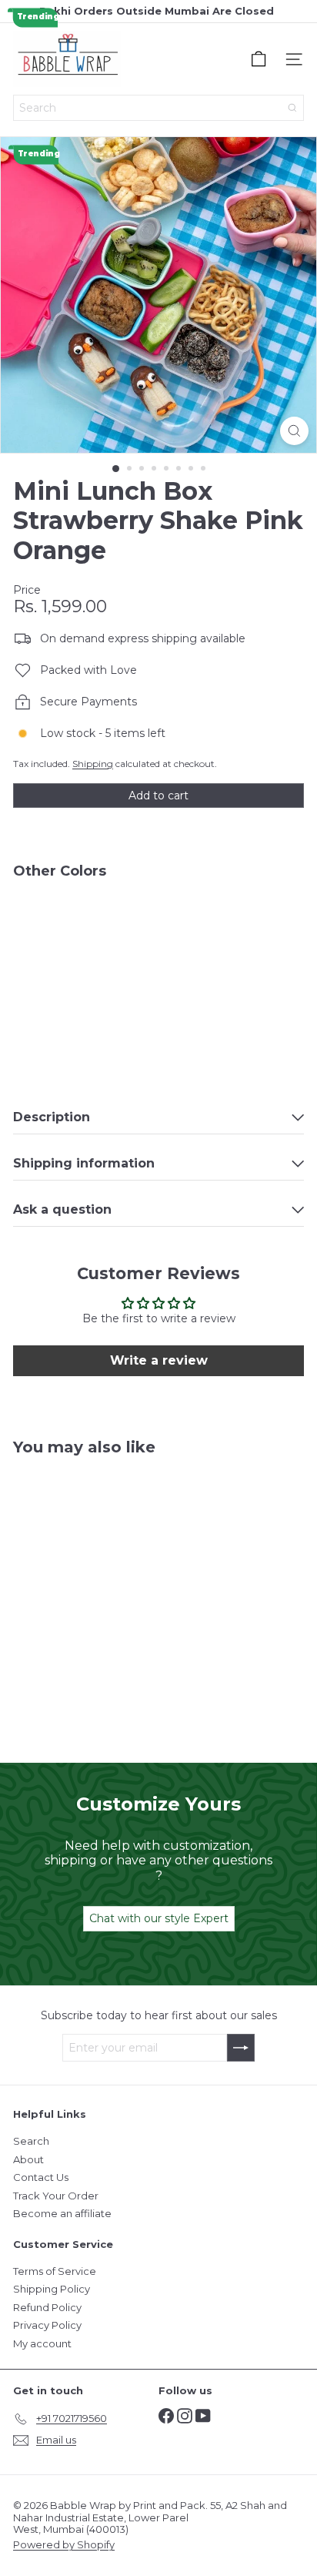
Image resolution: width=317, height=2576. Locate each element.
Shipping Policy (52, 2289)
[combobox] (158, 108)
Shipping (93, 764)
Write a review (159, 1360)
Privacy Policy (47, 2325)
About (28, 2159)
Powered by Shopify (64, 2544)
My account (42, 2343)
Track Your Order (56, 2196)
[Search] (292, 108)
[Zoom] (294, 431)
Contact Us (41, 2177)
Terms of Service (55, 2271)
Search (31, 2141)
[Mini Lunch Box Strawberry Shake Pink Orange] (158, 938)
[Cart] (259, 59)
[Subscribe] (241, 2048)
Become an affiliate (62, 2213)
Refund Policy (47, 2307)
